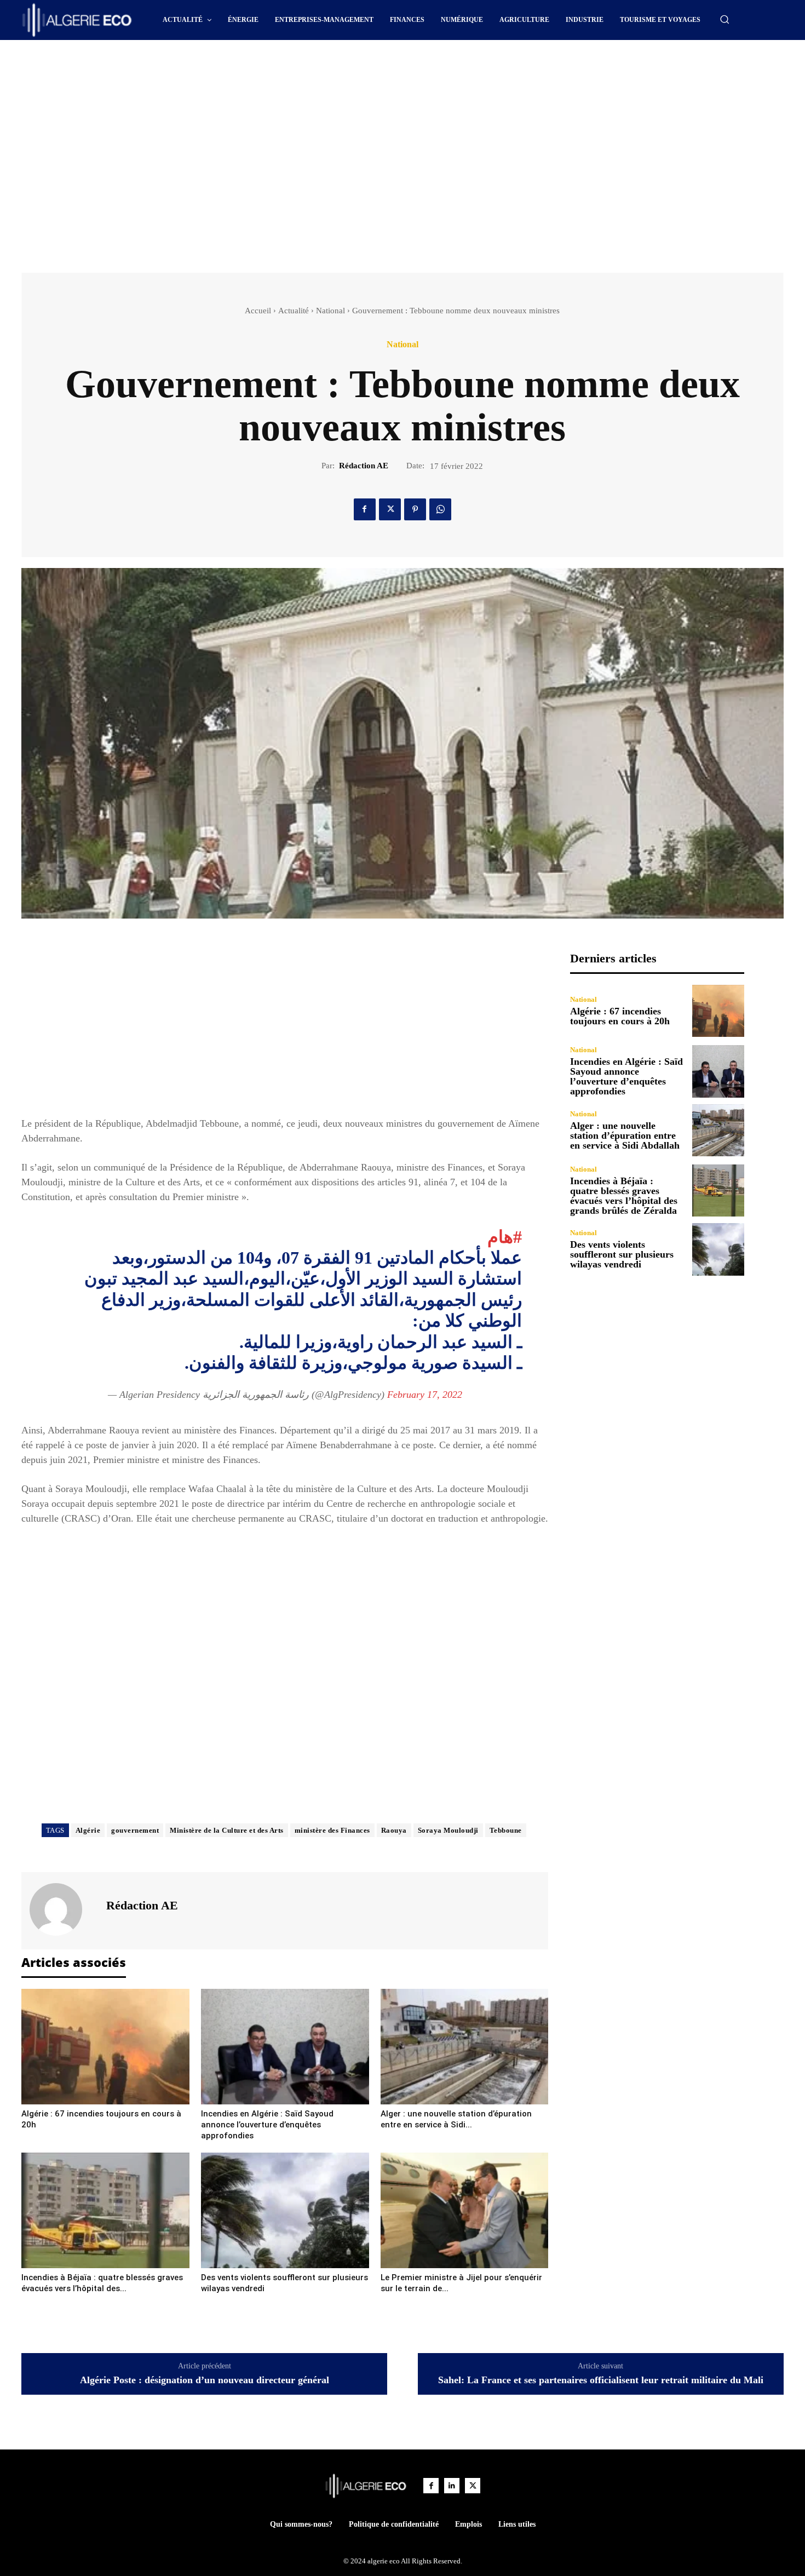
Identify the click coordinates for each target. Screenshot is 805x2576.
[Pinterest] (415, 509)
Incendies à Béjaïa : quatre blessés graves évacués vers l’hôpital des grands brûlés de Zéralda (624, 1196)
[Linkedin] (452, 2486)
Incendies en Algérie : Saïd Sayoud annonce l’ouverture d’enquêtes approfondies (267, 2125)
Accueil (258, 311)
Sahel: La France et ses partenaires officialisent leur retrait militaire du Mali (601, 2380)
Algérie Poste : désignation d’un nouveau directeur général (205, 2380)
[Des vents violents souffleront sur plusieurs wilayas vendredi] (285, 2210)
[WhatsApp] (440, 509)
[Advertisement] (309, 70)
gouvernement (135, 1830)
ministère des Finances (332, 1830)
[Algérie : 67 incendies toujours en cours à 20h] (105, 2047)
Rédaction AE (364, 466)
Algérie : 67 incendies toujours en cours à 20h (620, 1016)
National (330, 311)
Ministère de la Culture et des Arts (227, 1830)
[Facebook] (365, 509)
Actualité (294, 311)
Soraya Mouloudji (448, 1830)
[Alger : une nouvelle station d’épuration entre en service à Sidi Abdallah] (465, 2047)
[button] (725, 19)
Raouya (394, 1830)
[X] (390, 509)
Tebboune (506, 1830)
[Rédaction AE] (62, 1909)
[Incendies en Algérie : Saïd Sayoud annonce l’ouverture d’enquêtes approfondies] (285, 2047)
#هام (505, 1237)
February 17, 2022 (425, 1395)
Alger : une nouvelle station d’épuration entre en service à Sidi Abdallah (625, 1135)
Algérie (88, 1830)
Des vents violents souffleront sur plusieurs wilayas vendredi (622, 1254)
